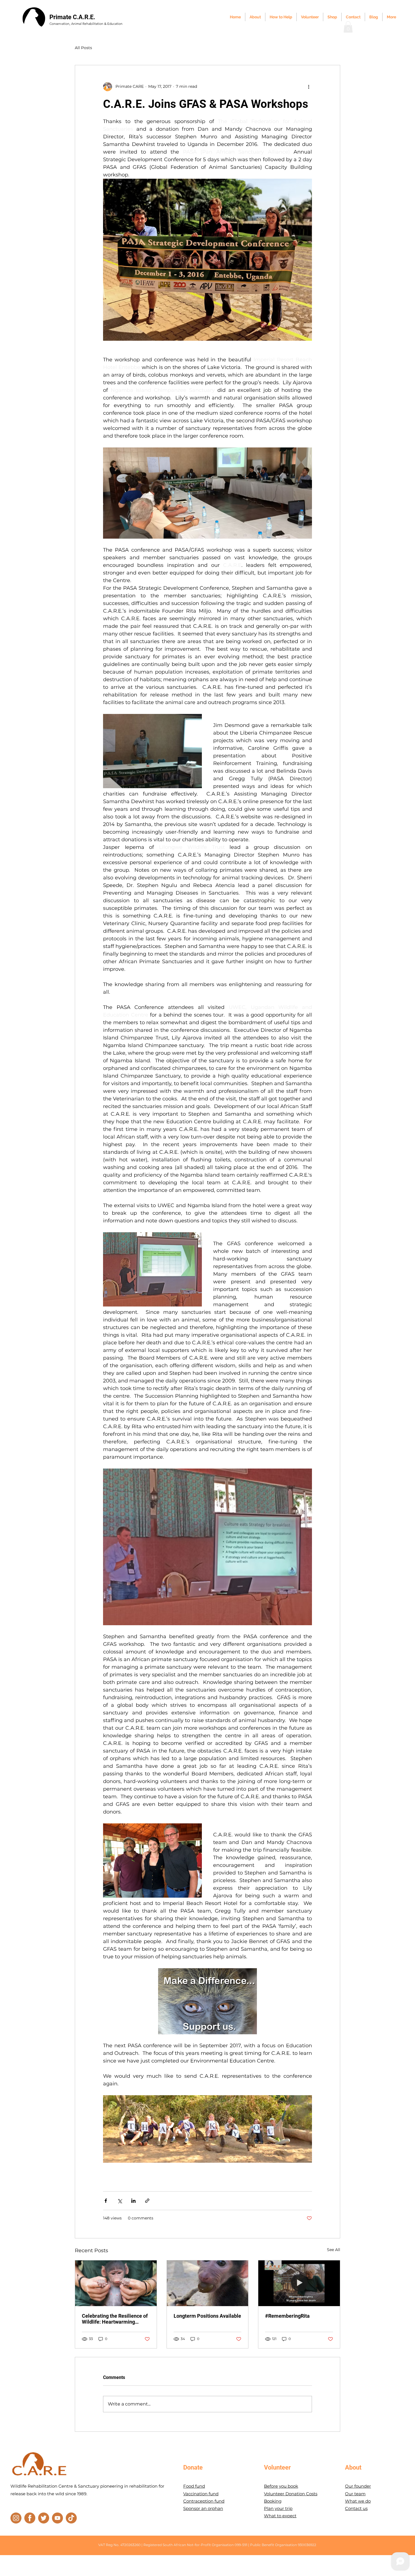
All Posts (83, 48)
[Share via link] (147, 2201)
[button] (348, 27)
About (353, 2467)
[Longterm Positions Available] (208, 2283)
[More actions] (309, 87)
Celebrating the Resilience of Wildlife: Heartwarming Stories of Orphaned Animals (115, 2319)
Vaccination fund (201, 2494)
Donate (193, 2467)
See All (334, 2250)
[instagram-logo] (16, 2518)
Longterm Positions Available (207, 2316)
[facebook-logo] (30, 2518)
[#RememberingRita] (299, 2283)
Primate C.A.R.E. (72, 17)
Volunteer (277, 2467)
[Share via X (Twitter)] (120, 2201)
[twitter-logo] (44, 2518)
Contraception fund (204, 2501)
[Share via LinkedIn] (133, 2201)
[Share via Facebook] (106, 2201)
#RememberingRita (287, 2316)
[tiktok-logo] (71, 2518)
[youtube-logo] (57, 2518)
